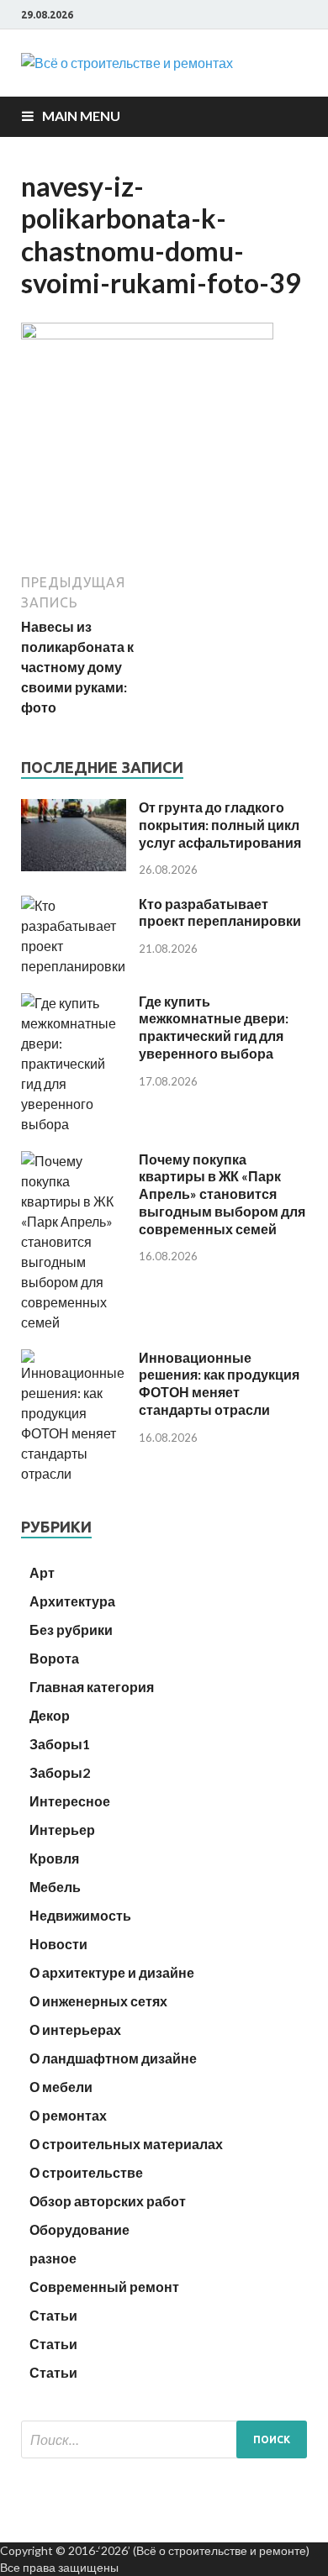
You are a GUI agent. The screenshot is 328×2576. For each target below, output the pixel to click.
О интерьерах (75, 2029)
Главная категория (92, 1687)
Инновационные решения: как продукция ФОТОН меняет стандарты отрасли (219, 1383)
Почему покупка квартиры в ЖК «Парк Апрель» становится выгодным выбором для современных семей (222, 1194)
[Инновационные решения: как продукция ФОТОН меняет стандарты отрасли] (74, 1473)
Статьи (53, 2315)
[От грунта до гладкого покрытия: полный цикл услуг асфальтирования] (74, 866)
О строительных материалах (126, 2144)
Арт (42, 1572)
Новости (58, 1944)
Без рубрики (71, 1630)
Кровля (54, 1858)
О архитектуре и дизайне (112, 1972)
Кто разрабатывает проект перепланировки (220, 912)
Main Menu (81, 116)
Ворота (54, 1658)
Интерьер (62, 1829)
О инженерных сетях (98, 2001)
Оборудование (79, 2229)
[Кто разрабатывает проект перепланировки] (74, 966)
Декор (50, 1715)
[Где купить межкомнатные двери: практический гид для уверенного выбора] (74, 1124)
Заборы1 (60, 1744)
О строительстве (86, 2172)
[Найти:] (164, 2439)
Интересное (70, 1801)
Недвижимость (80, 1915)
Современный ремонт (104, 2287)
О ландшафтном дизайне (113, 2058)
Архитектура (72, 1601)
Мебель (55, 1887)
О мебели (61, 2087)
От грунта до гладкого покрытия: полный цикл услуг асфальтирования (220, 825)
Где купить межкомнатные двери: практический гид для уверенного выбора (214, 1027)
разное (53, 2258)
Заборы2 (60, 1772)
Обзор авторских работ (108, 2201)
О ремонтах (68, 2115)
